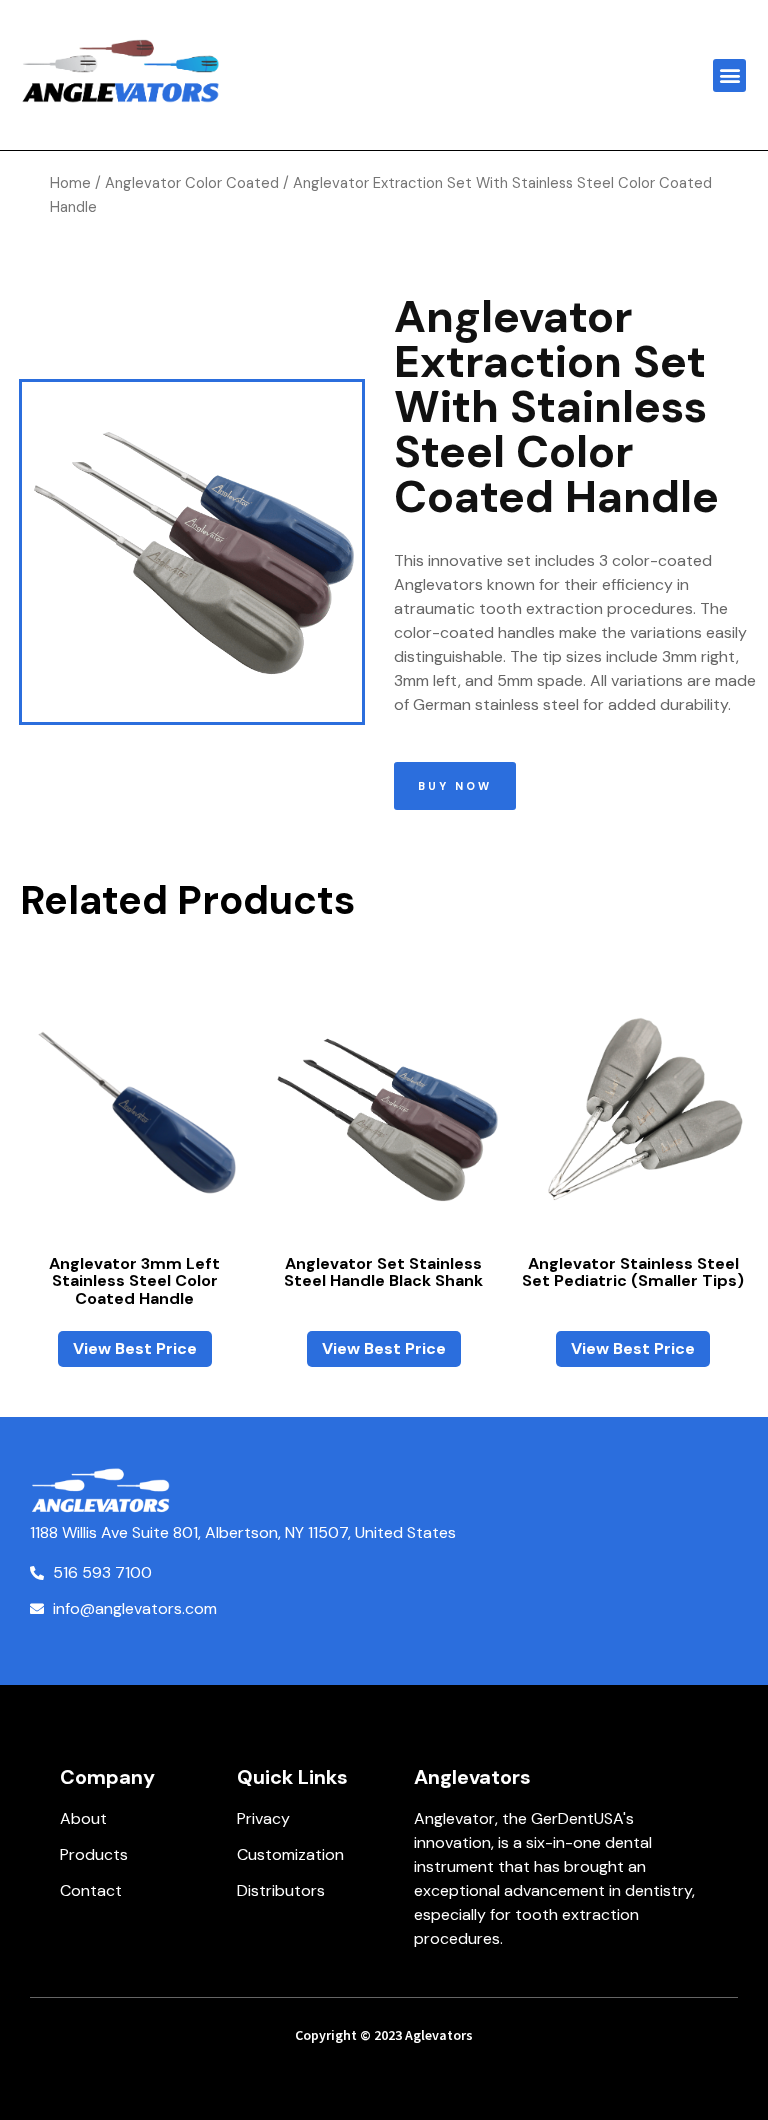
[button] (729, 75)
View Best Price (135, 1348)
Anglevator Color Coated (192, 183)
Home (70, 183)
